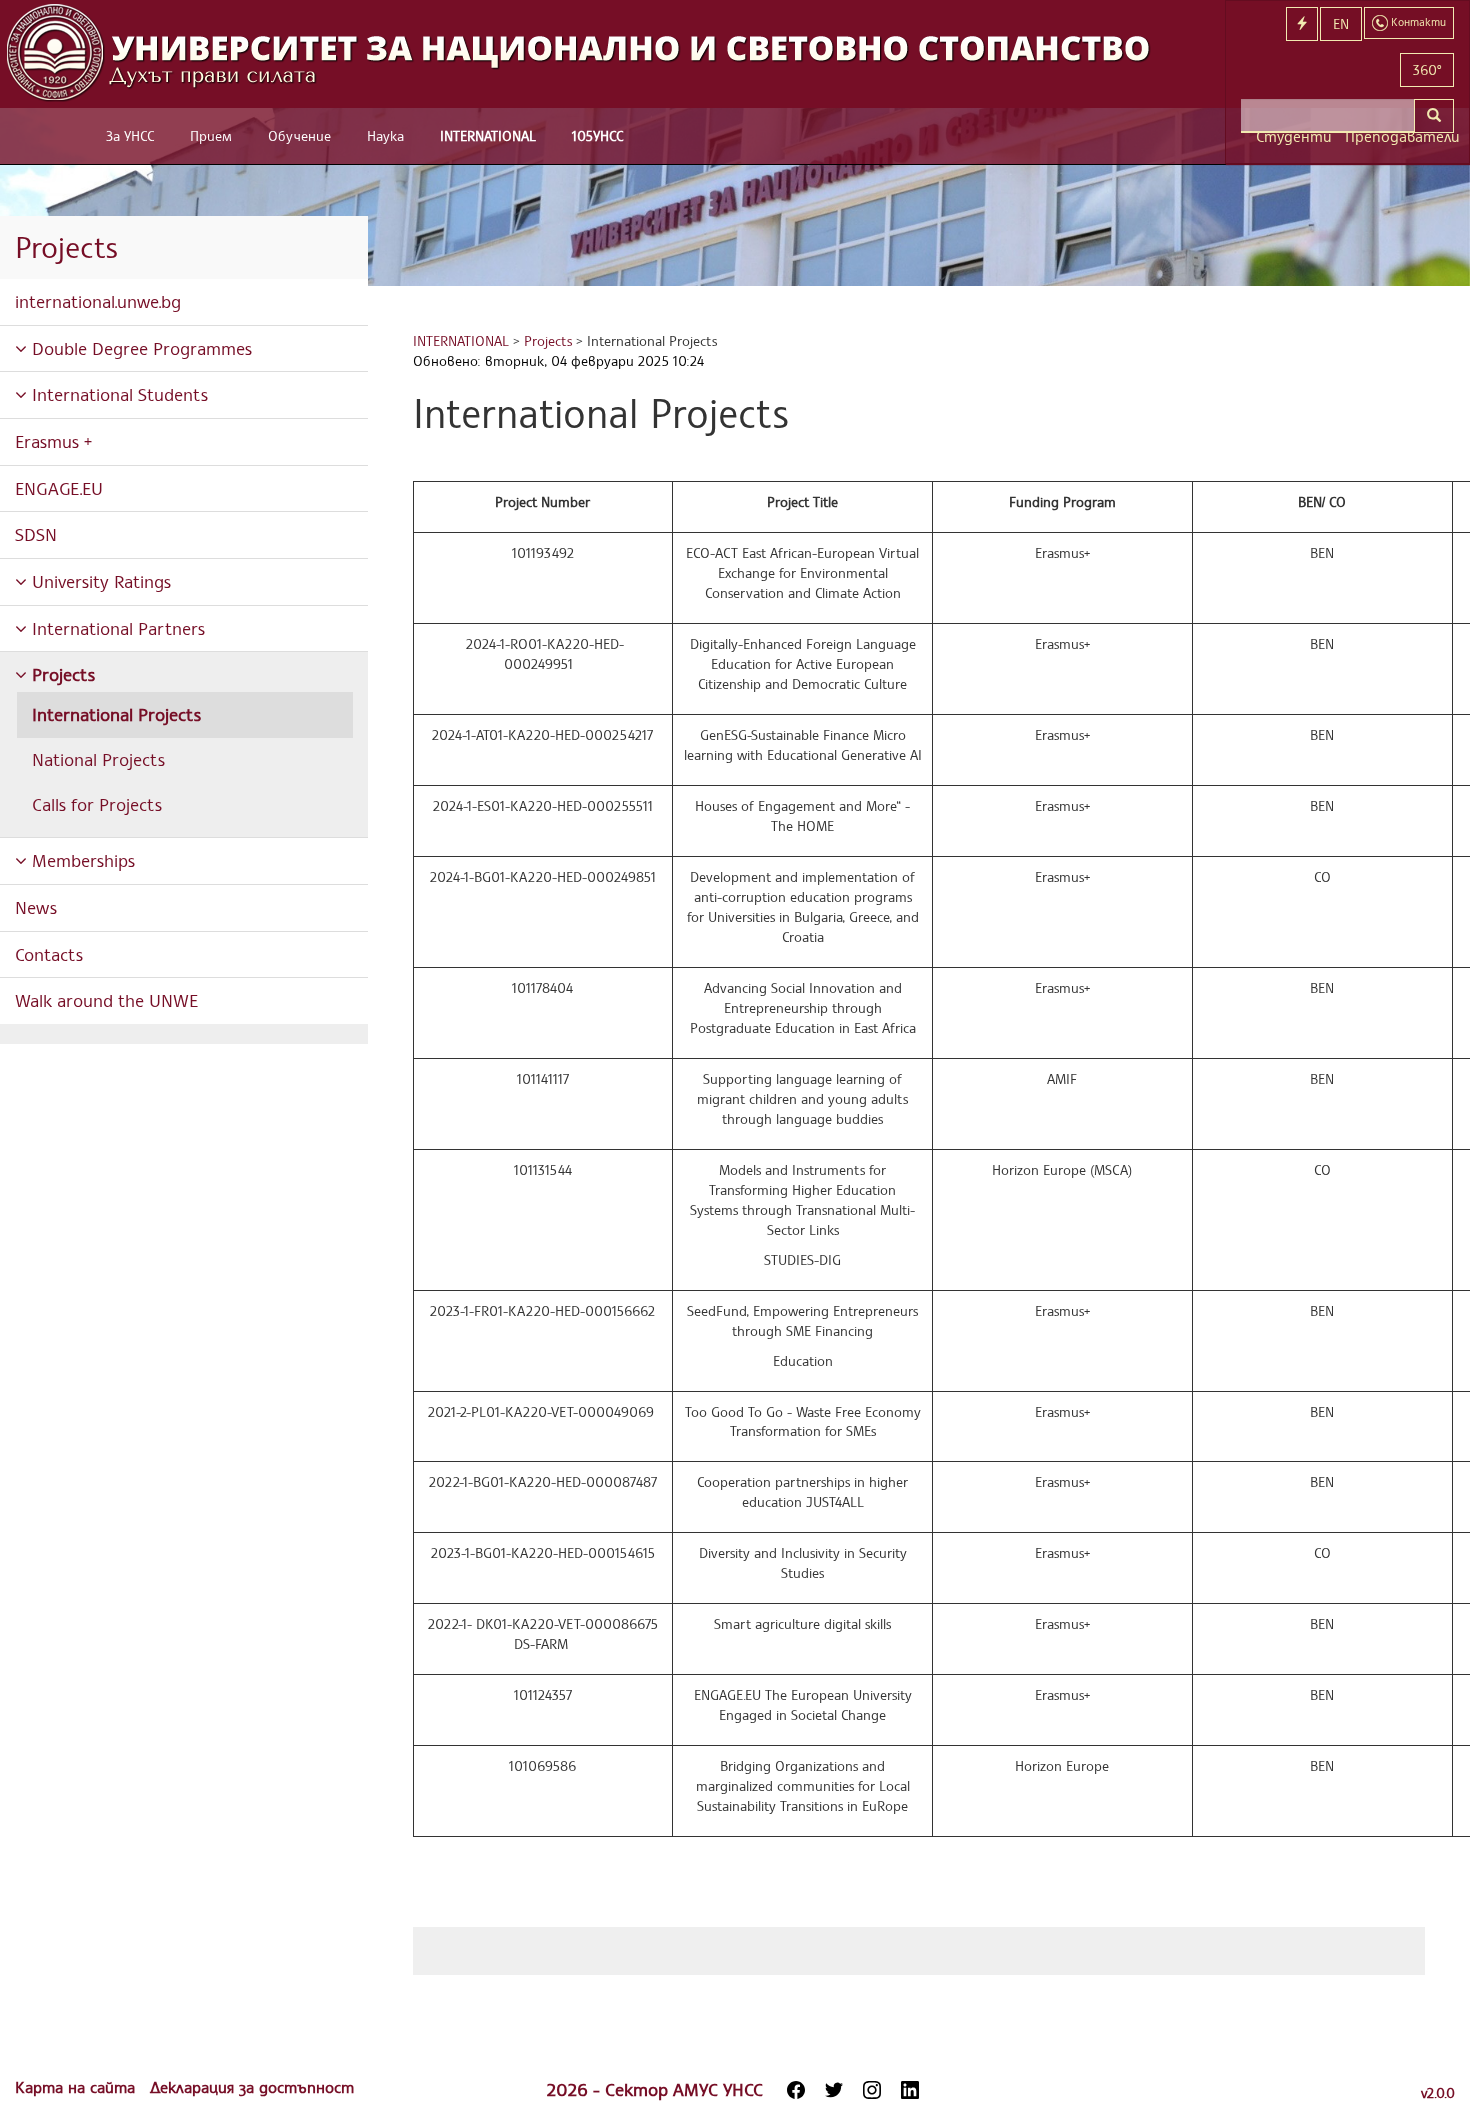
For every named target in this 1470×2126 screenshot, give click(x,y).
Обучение (299, 135)
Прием (211, 135)
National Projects (98, 759)
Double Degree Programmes (139, 348)
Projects (61, 674)
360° (1427, 69)
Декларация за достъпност (252, 2087)
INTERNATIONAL (488, 135)
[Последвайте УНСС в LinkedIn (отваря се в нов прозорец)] (910, 2090)
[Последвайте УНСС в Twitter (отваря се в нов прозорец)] (834, 2090)
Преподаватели (1399, 136)
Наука (385, 135)
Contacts (49, 954)
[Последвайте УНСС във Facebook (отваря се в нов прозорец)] (796, 2090)
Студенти (1293, 136)
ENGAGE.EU (59, 488)
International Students (117, 394)
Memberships (81, 860)
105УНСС (597, 135)
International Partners (116, 628)
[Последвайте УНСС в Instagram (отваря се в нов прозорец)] (872, 2090)
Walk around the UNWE (106, 1000)
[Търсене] (1434, 116)
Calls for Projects (97, 804)
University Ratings (99, 581)
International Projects (116, 714)
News (36, 907)
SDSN (36, 534)
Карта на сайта (77, 2087)
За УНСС (130, 135)
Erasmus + (53, 441)
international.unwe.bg (98, 301)
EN (1341, 23)
